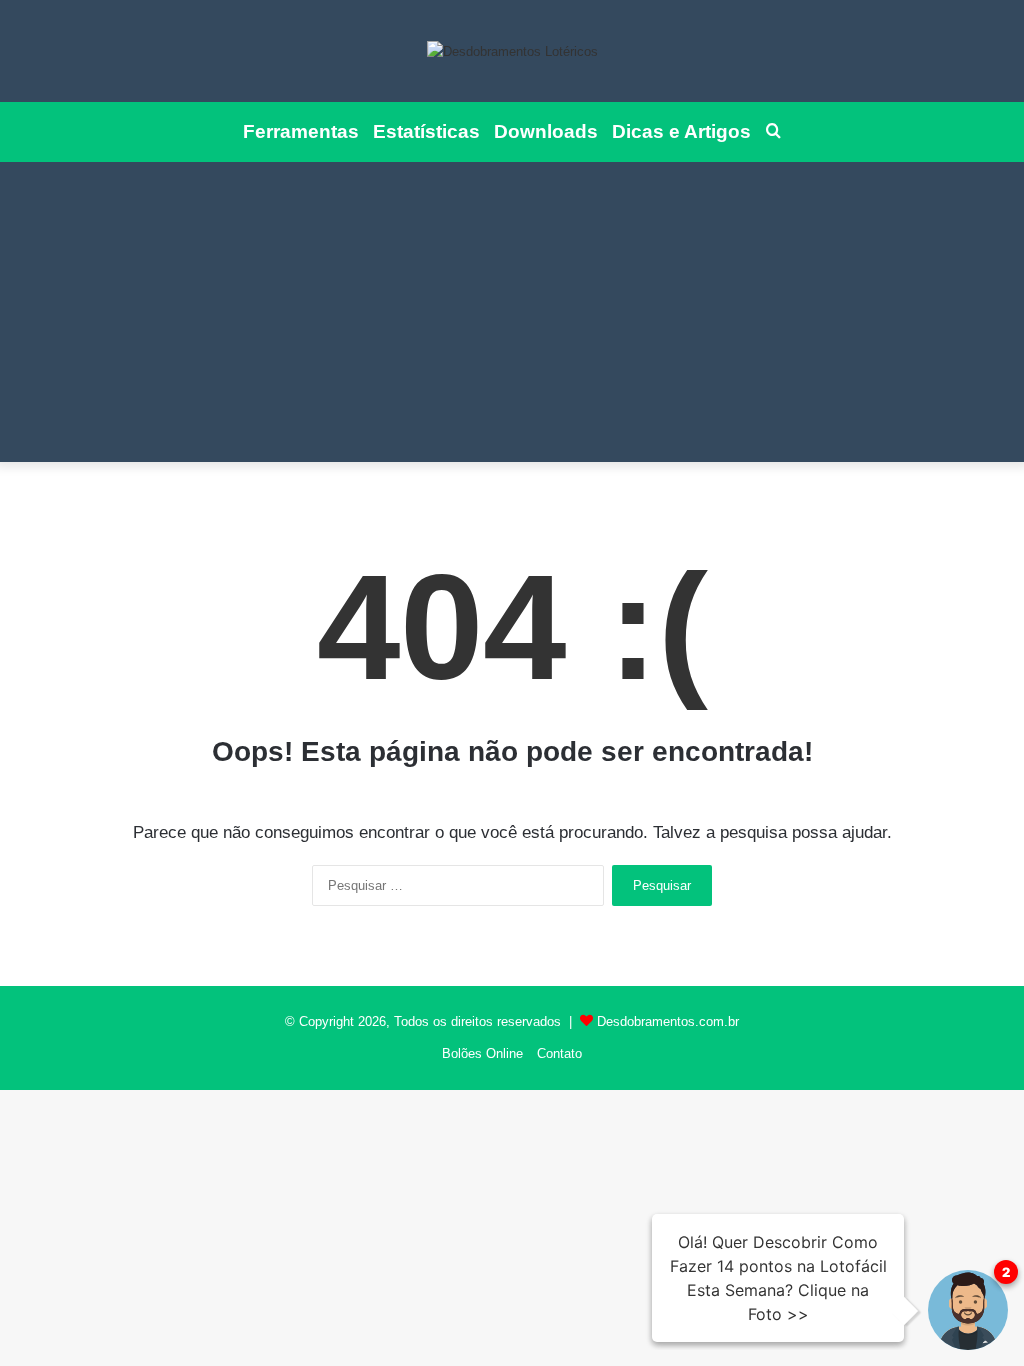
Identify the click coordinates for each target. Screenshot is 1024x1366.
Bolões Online (482, 1053)
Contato (559, 1053)
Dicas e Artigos (681, 131)
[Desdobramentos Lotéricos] (512, 51)
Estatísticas (426, 131)
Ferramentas (301, 131)
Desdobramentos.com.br (668, 1021)
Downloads (546, 131)
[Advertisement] (512, 312)
